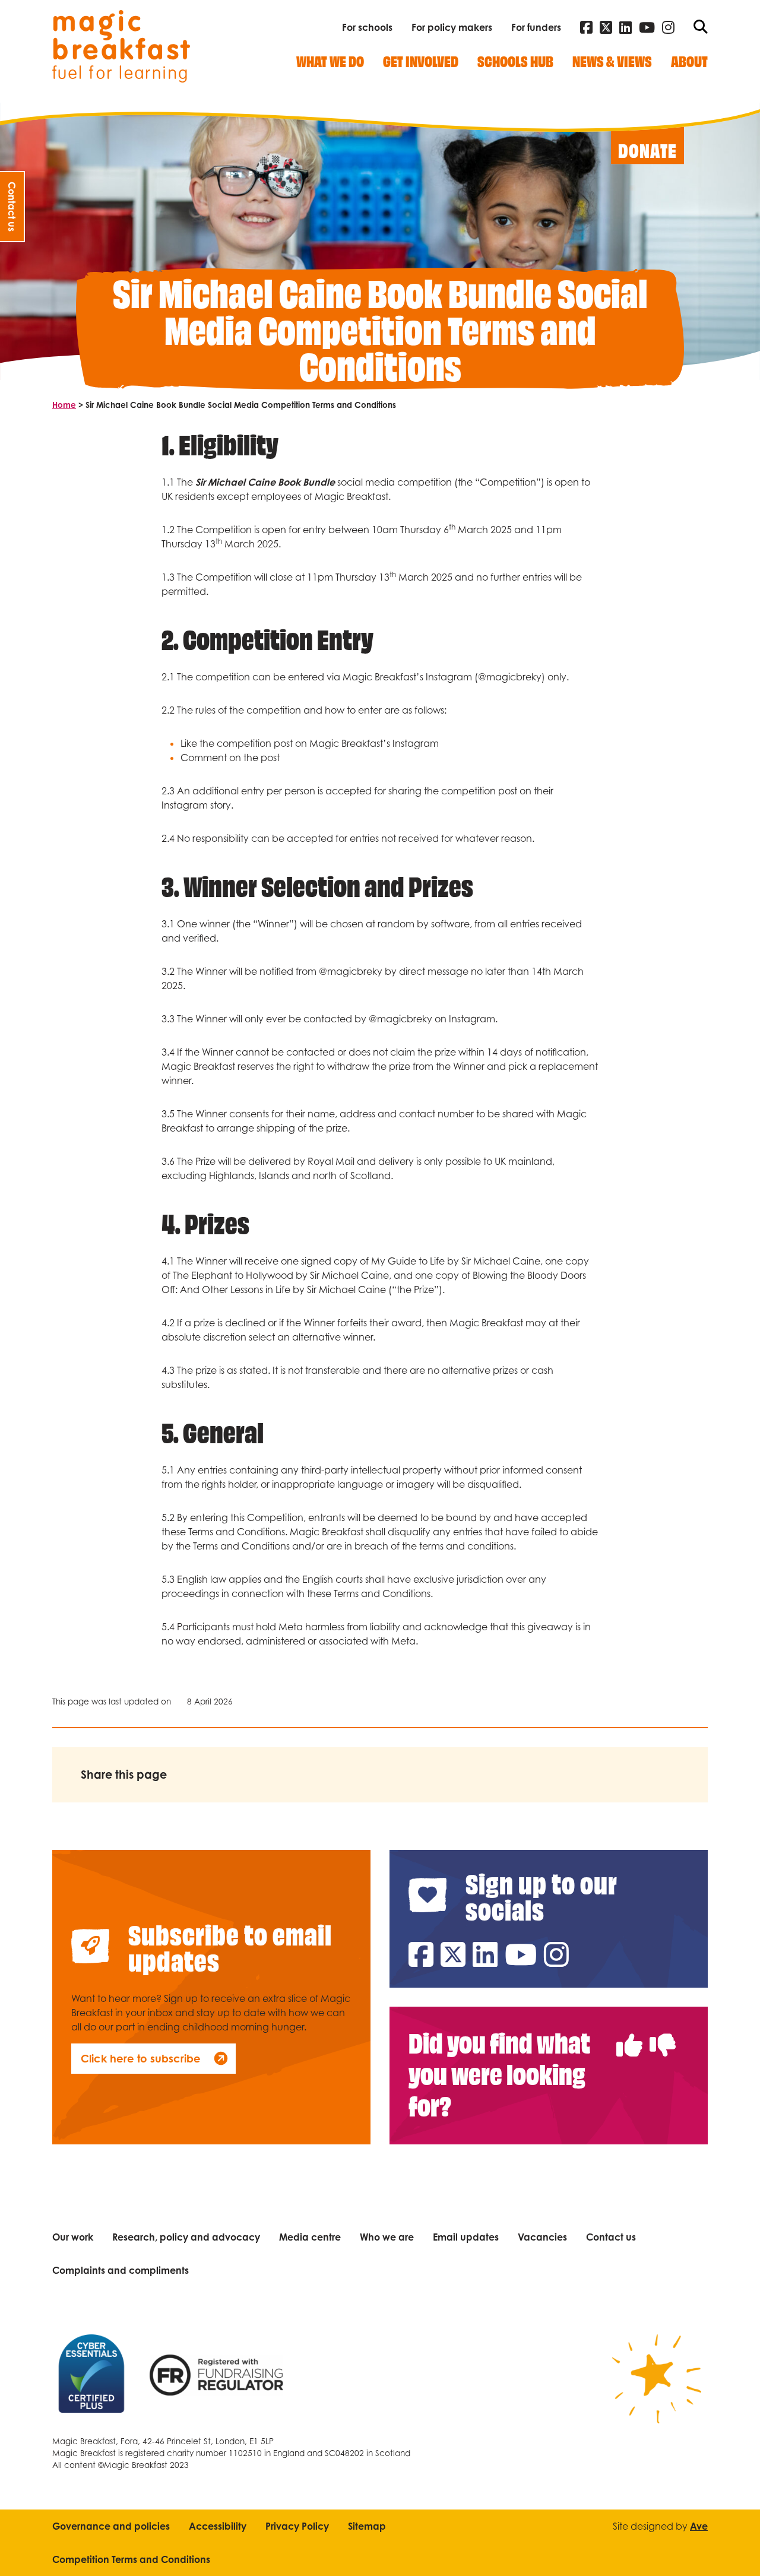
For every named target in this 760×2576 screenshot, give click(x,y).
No (663, 2032)
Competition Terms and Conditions (131, 2559)
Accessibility (218, 2526)
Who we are (387, 2237)
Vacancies (542, 2237)
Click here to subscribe (141, 2058)
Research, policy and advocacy (186, 2237)
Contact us (611, 2237)
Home (64, 405)
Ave (699, 2526)
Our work (73, 2237)
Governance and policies (111, 2526)
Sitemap (367, 2526)
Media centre (310, 2237)
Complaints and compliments (121, 2270)
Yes (629, 2032)
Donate (647, 150)
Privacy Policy (297, 2526)
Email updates (466, 2237)
